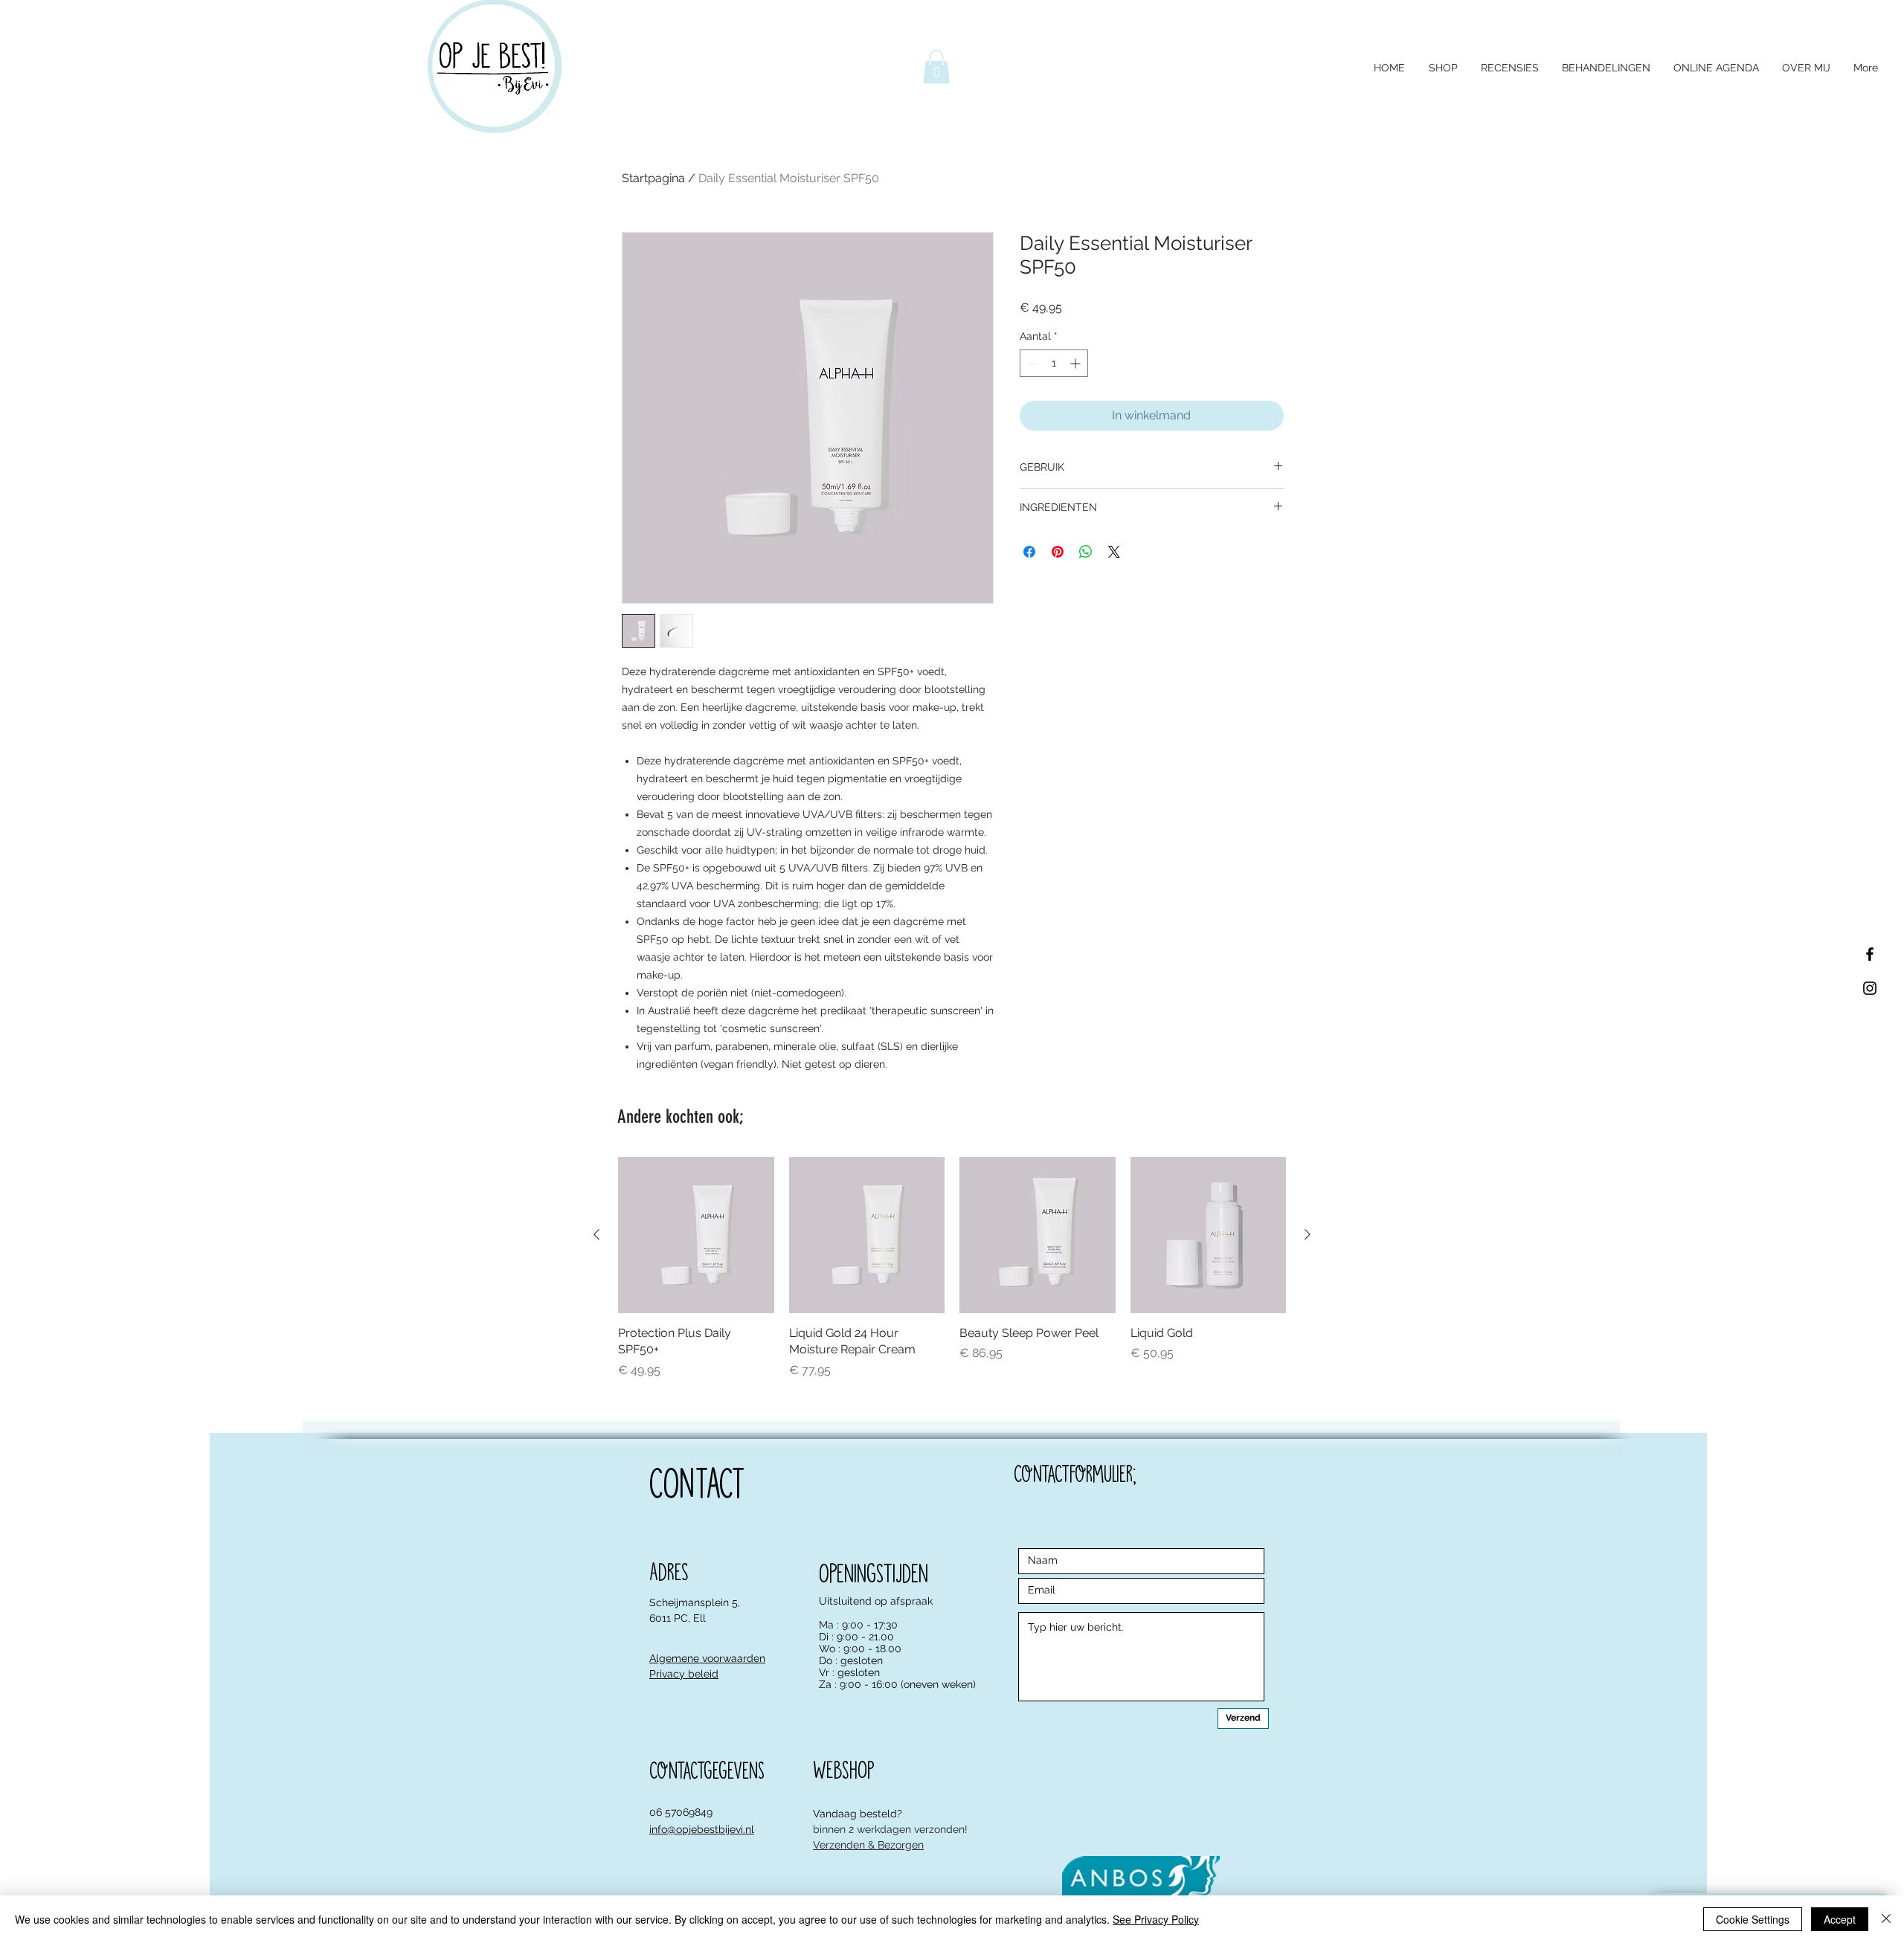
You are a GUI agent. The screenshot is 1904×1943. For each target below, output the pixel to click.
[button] (936, 67)
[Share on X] (1114, 552)
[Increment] (1077, 363)
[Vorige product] (596, 1234)
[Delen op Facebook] (1029, 552)
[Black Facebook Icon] (1870, 954)
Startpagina (653, 178)
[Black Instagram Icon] (1870, 988)
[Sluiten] (1886, 1919)
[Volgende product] (1308, 1234)
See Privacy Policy (1156, 1919)
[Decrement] (1031, 363)
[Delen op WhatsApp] (1086, 552)
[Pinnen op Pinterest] (1058, 552)
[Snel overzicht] (696, 1235)
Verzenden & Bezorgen (868, 1845)
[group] (952, 1268)
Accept (1840, 1919)
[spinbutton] (1054, 363)
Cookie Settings (1753, 1919)
